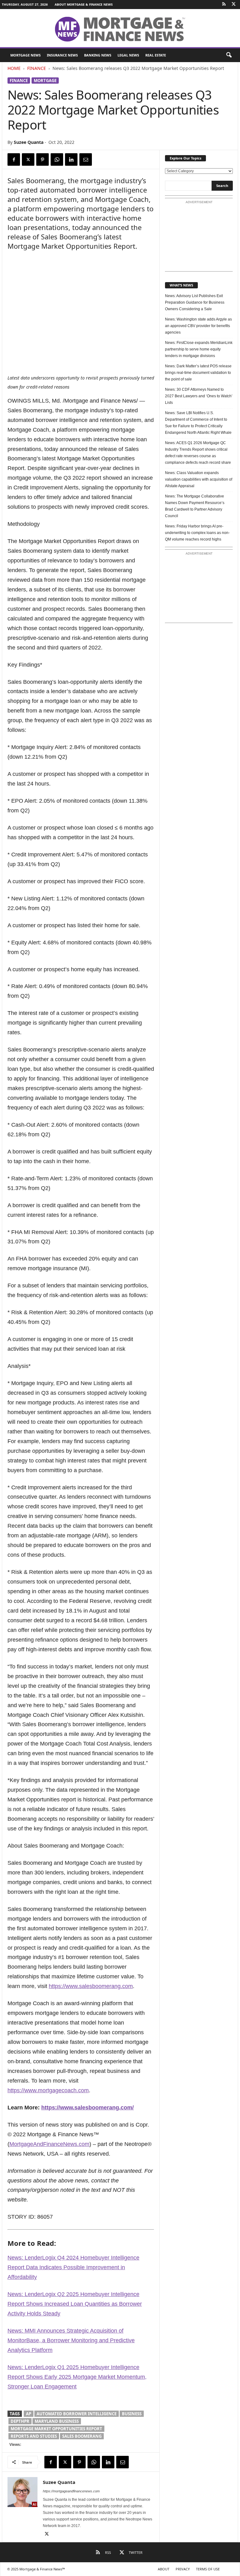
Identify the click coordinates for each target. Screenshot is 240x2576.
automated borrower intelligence (77, 2414)
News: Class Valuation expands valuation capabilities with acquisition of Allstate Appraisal (199, 479)
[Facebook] (14, 159)
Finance (37, 68)
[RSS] (224, 5)
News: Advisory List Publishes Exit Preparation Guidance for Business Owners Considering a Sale (195, 302)
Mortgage (45, 81)
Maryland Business (57, 2421)
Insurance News (62, 55)
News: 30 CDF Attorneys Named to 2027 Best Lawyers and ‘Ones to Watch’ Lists (199, 396)
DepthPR (20, 2421)
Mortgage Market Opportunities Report (56, 2429)
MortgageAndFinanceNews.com (49, 2144)
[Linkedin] (71, 159)
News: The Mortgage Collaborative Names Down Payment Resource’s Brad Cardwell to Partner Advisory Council (195, 506)
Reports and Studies (34, 2436)
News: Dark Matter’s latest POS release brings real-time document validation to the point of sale (198, 373)
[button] (229, 55)
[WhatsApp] (57, 159)
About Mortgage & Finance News (84, 4)
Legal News (128, 55)
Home (14, 68)
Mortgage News (25, 55)
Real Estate (156, 55)
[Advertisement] (199, 238)
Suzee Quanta (29, 142)
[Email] (86, 159)
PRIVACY (183, 2569)
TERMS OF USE (208, 2569)
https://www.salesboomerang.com (91, 1986)
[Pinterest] (42, 159)
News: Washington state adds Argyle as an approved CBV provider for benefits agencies (198, 326)
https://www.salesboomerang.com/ (87, 2108)
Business (132, 2414)
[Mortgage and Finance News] (120, 29)
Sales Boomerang (82, 2436)
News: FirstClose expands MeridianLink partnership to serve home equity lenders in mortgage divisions (199, 349)
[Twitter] (233, 5)
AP (29, 2414)
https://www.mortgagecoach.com (48, 2090)
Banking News (98, 55)
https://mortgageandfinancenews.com (71, 2491)
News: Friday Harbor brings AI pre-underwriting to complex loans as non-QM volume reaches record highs (197, 533)
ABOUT (164, 2569)
